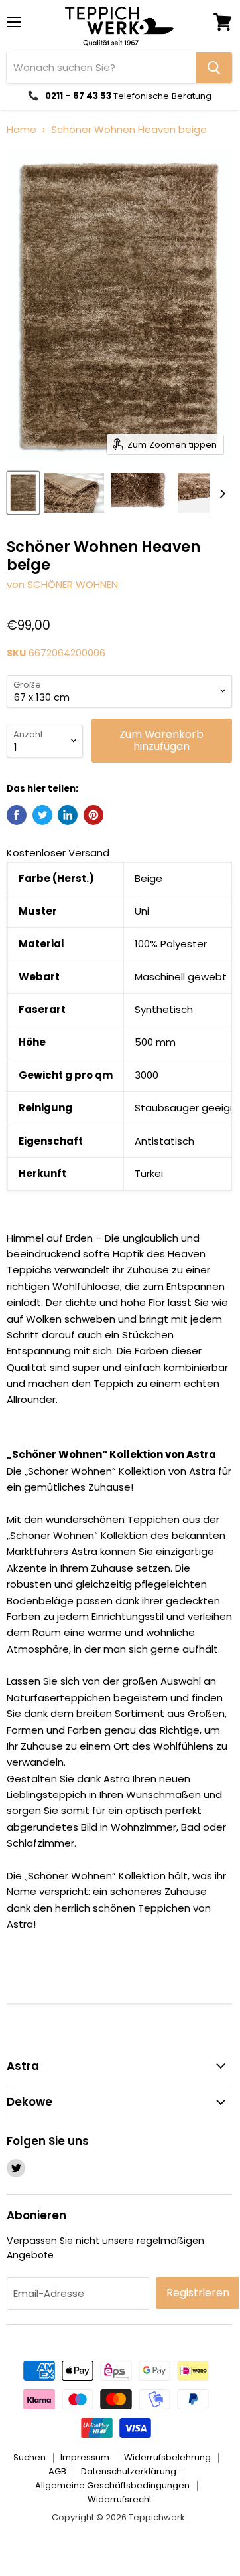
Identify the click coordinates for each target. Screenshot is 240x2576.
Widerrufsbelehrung (167, 2457)
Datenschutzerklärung (129, 2471)
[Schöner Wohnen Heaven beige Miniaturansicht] (23, 493)
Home (22, 129)
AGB (57, 2471)
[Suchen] (214, 68)
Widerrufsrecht (120, 2499)
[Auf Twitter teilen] (42, 815)
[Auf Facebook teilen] (17, 815)
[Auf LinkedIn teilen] (68, 815)
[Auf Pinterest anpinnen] (93, 815)
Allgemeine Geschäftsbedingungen (112, 2485)
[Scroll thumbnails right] (220, 494)
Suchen (30, 2457)
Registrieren (198, 2293)
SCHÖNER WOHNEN (73, 584)
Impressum (85, 2457)
